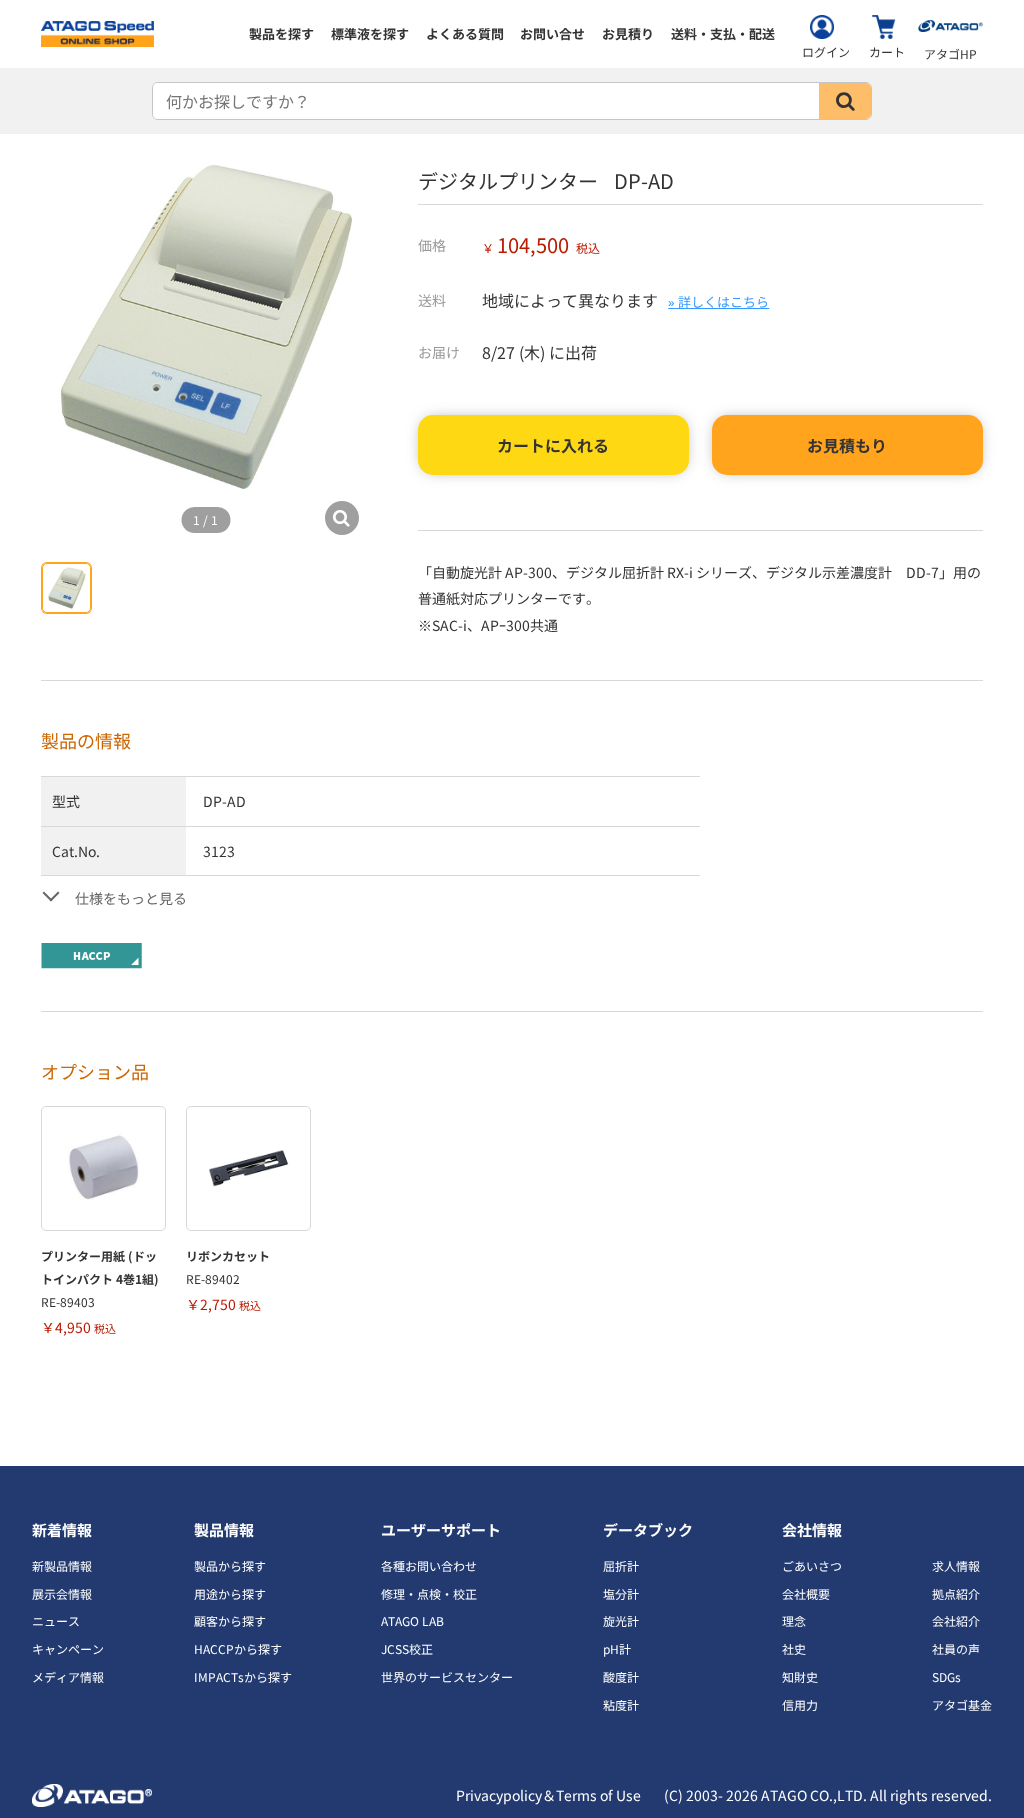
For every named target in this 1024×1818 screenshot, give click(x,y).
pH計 (617, 1648)
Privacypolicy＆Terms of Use (548, 1795)
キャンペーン (68, 1648)
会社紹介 (956, 1620)
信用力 (800, 1704)
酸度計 (621, 1676)
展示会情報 (62, 1593)
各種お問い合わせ (429, 1565)
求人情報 (956, 1565)
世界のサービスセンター (447, 1676)
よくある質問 (465, 33)
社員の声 (956, 1648)
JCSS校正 (407, 1648)
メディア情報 (68, 1676)
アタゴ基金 (962, 1704)
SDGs (946, 1676)
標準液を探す (370, 33)
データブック (648, 1529)
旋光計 (621, 1620)
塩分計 (621, 1593)
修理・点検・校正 (429, 1593)
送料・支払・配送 (723, 33)
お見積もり (847, 445)
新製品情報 (62, 1565)
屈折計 (621, 1565)
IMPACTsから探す (243, 1676)
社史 (794, 1648)
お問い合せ (552, 33)
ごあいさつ (812, 1565)
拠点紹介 (956, 1593)
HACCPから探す (238, 1648)
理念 (794, 1620)
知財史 (800, 1676)
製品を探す (281, 33)
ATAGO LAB (412, 1620)
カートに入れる (553, 445)
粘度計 (621, 1704)
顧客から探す (230, 1620)
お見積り (628, 33)
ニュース (56, 1620)
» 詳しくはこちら (718, 301)
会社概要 (806, 1593)
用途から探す (230, 1593)
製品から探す (230, 1565)
